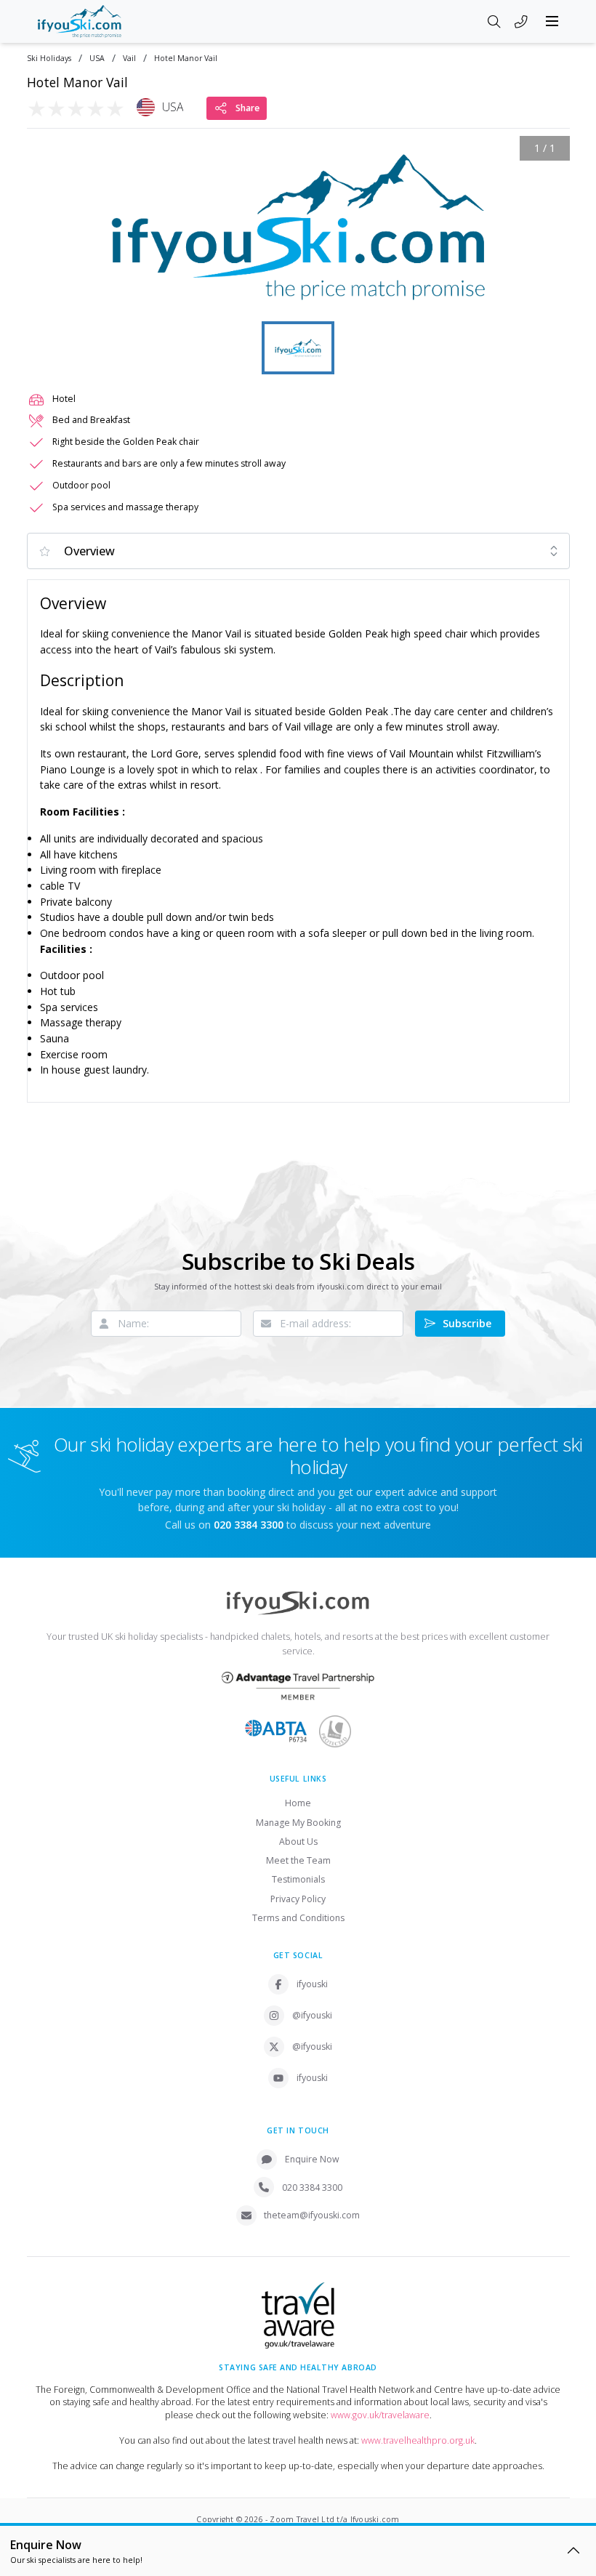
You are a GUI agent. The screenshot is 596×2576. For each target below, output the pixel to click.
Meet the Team (298, 1860)
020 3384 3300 (312, 2187)
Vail (129, 59)
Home (298, 1803)
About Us (298, 1842)
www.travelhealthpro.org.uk (418, 2440)
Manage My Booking (298, 1823)
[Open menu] (552, 21)
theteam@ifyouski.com (312, 2215)
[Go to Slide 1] (298, 348)
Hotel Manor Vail (186, 59)
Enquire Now (312, 2159)
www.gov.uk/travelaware (380, 2415)
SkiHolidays (49, 59)
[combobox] (298, 551)
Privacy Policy (298, 1899)
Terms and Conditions (298, 1918)
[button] (298, 227)
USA (97, 59)
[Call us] (521, 23)
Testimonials (298, 1879)
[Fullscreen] (549, 297)
